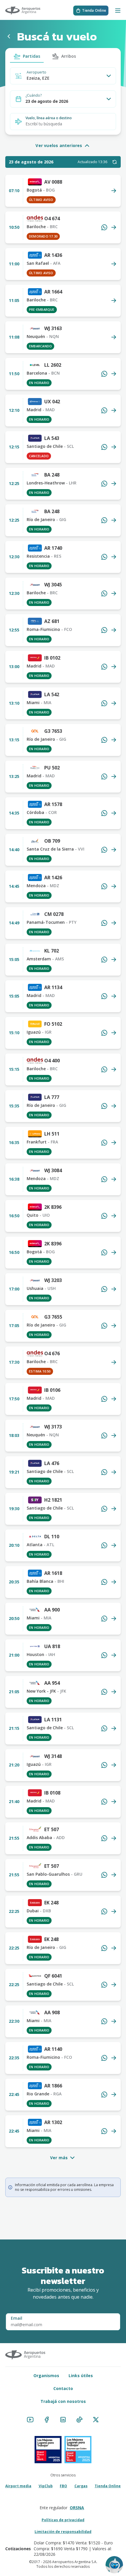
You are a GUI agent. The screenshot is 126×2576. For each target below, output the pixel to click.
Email (17, 2318)
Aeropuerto (36, 72)
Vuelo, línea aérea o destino (49, 118)
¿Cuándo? (34, 95)
